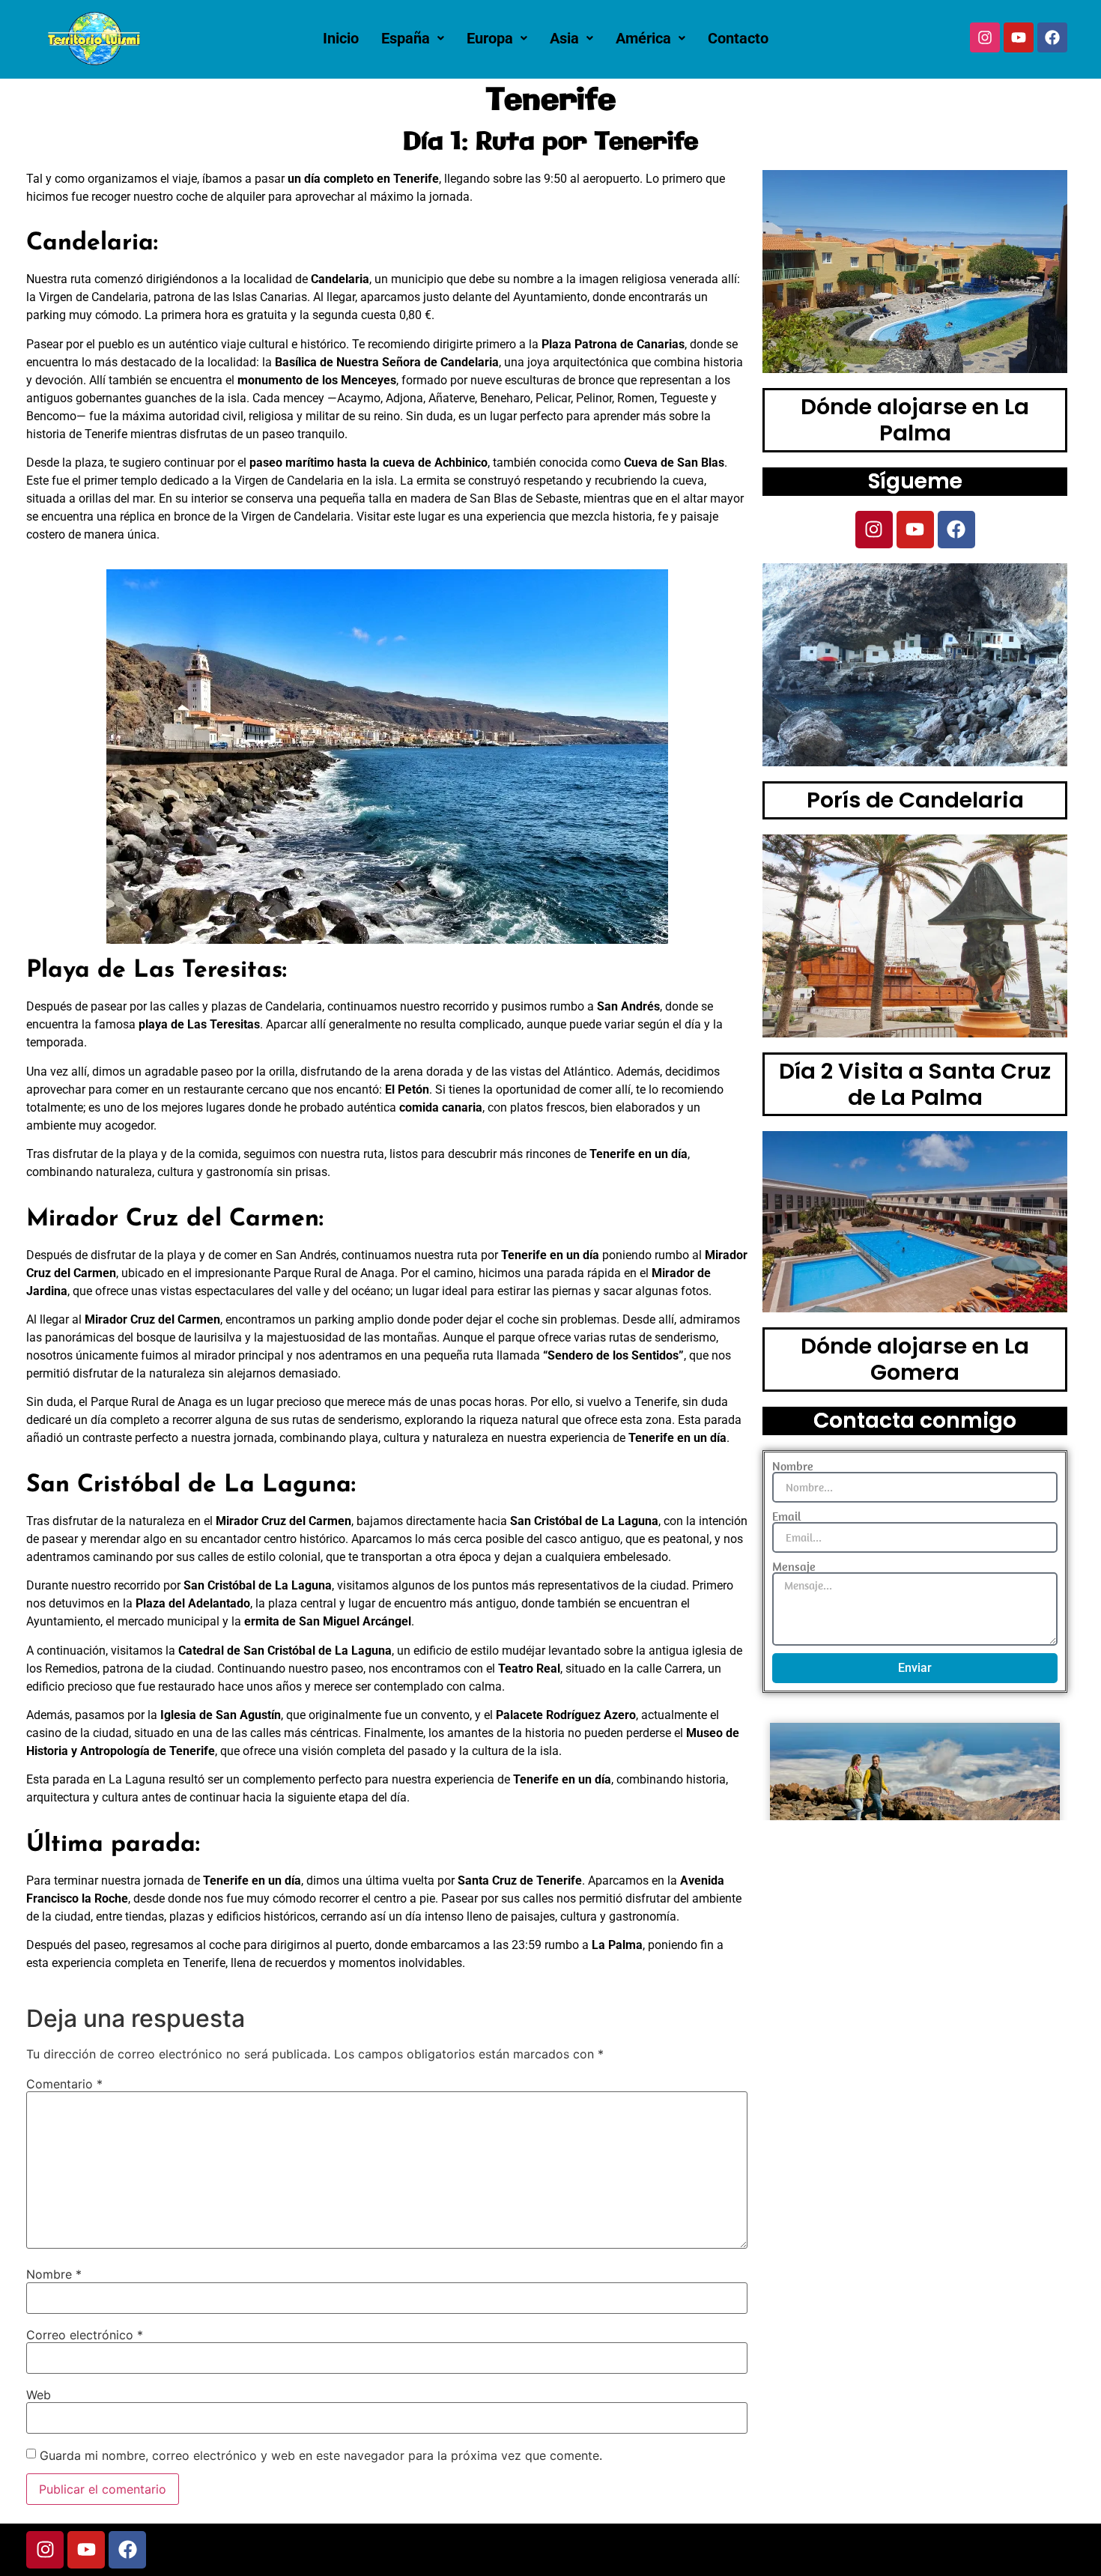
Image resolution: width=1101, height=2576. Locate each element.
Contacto (738, 38)
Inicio (341, 38)
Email (787, 1516)
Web (39, 2395)
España (406, 38)
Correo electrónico (85, 2335)
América (643, 38)
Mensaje (794, 1566)
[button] (413, 38)
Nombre (54, 2274)
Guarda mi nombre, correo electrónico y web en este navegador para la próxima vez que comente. (321, 2455)
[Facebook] (1052, 37)
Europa (490, 38)
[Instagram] (985, 37)
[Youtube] (1019, 37)
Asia (564, 38)
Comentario (64, 2084)
